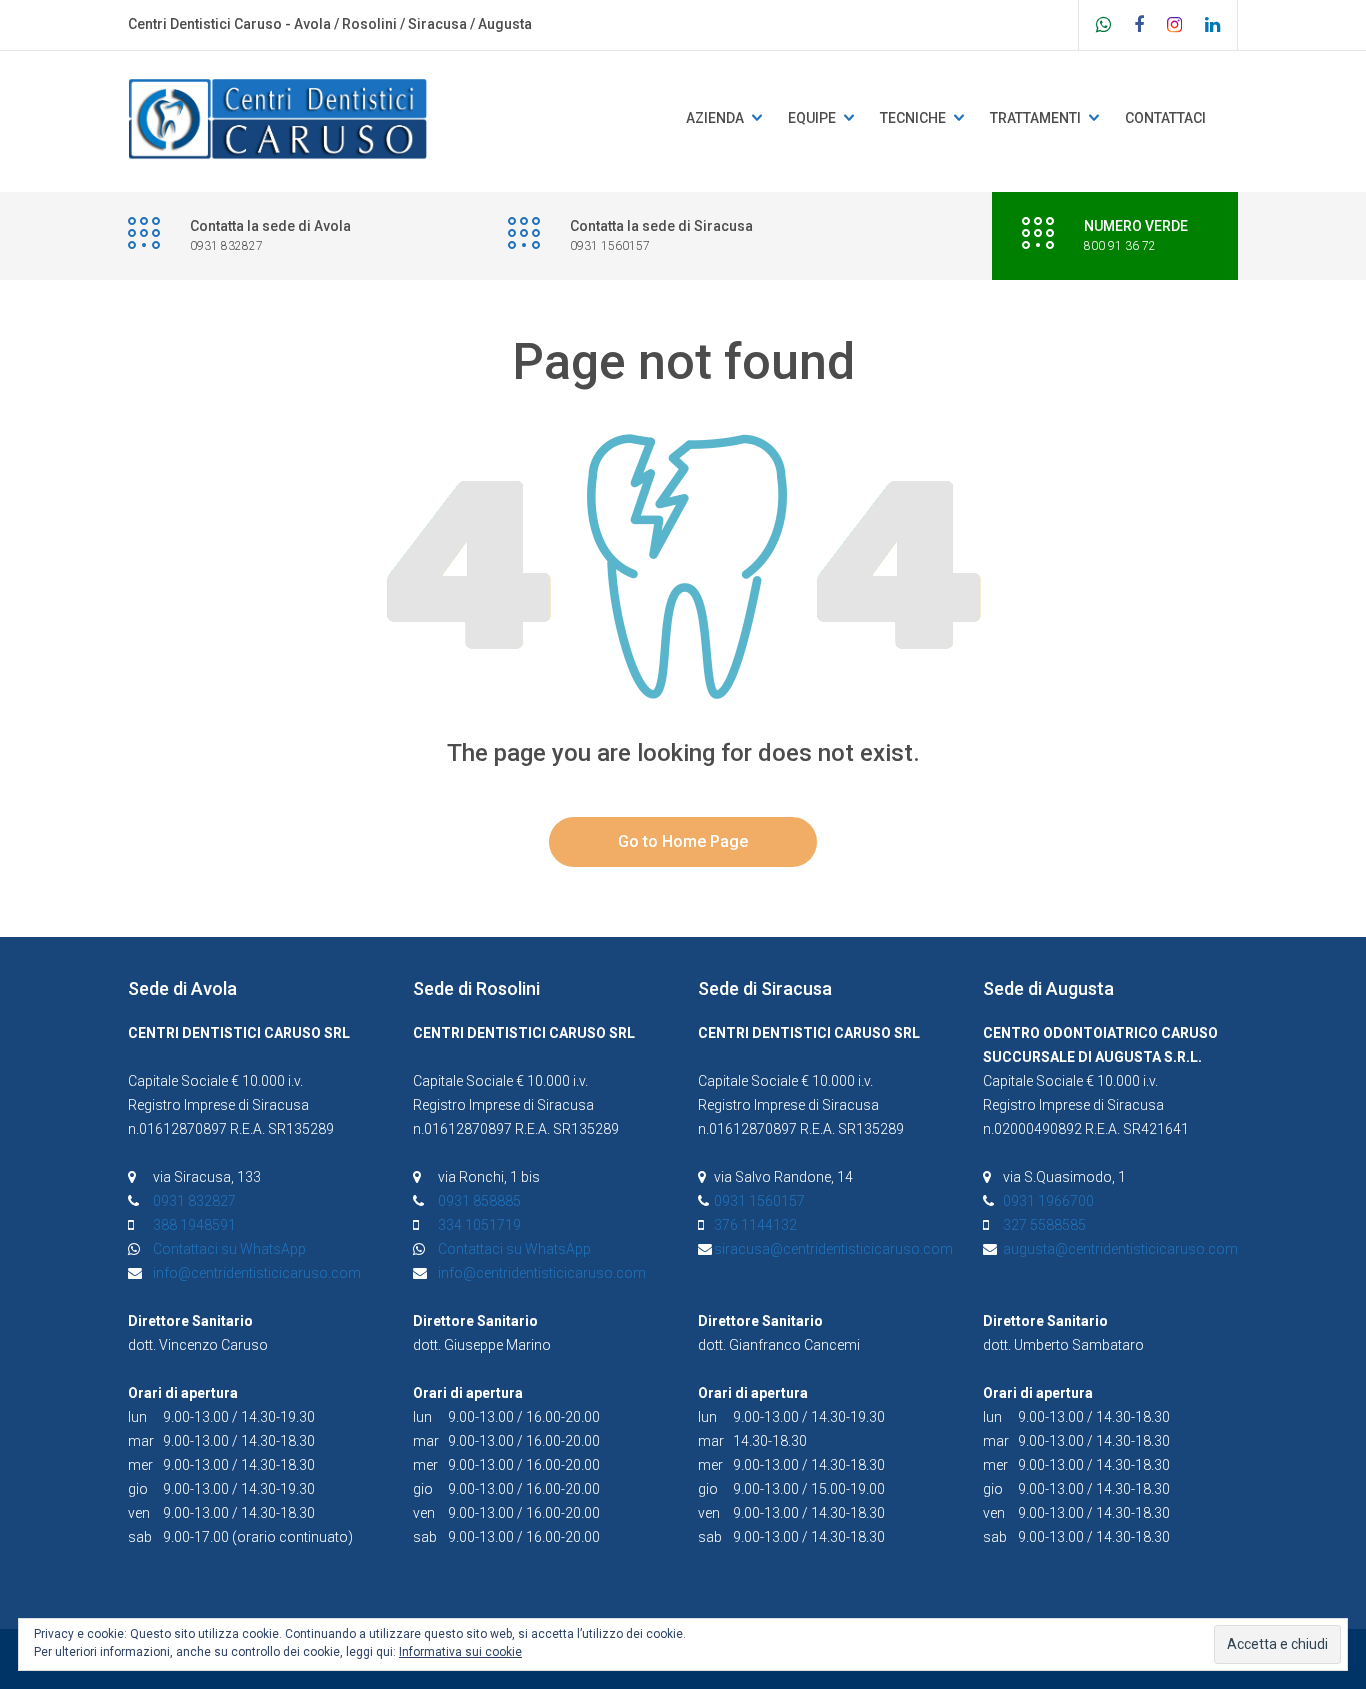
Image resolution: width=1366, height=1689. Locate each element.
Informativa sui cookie (460, 1652)
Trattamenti (1035, 118)
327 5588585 (1044, 1225)
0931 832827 (194, 1201)
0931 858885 (479, 1201)
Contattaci (1165, 118)
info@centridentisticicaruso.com (257, 1273)
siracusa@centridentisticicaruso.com (833, 1249)
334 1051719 (479, 1225)
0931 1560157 (759, 1201)
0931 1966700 (1048, 1201)
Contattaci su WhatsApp (229, 1249)
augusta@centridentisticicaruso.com (1120, 1249)
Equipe (812, 118)
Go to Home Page (683, 841)
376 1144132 (755, 1225)
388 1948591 (194, 1225)
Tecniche (913, 118)
